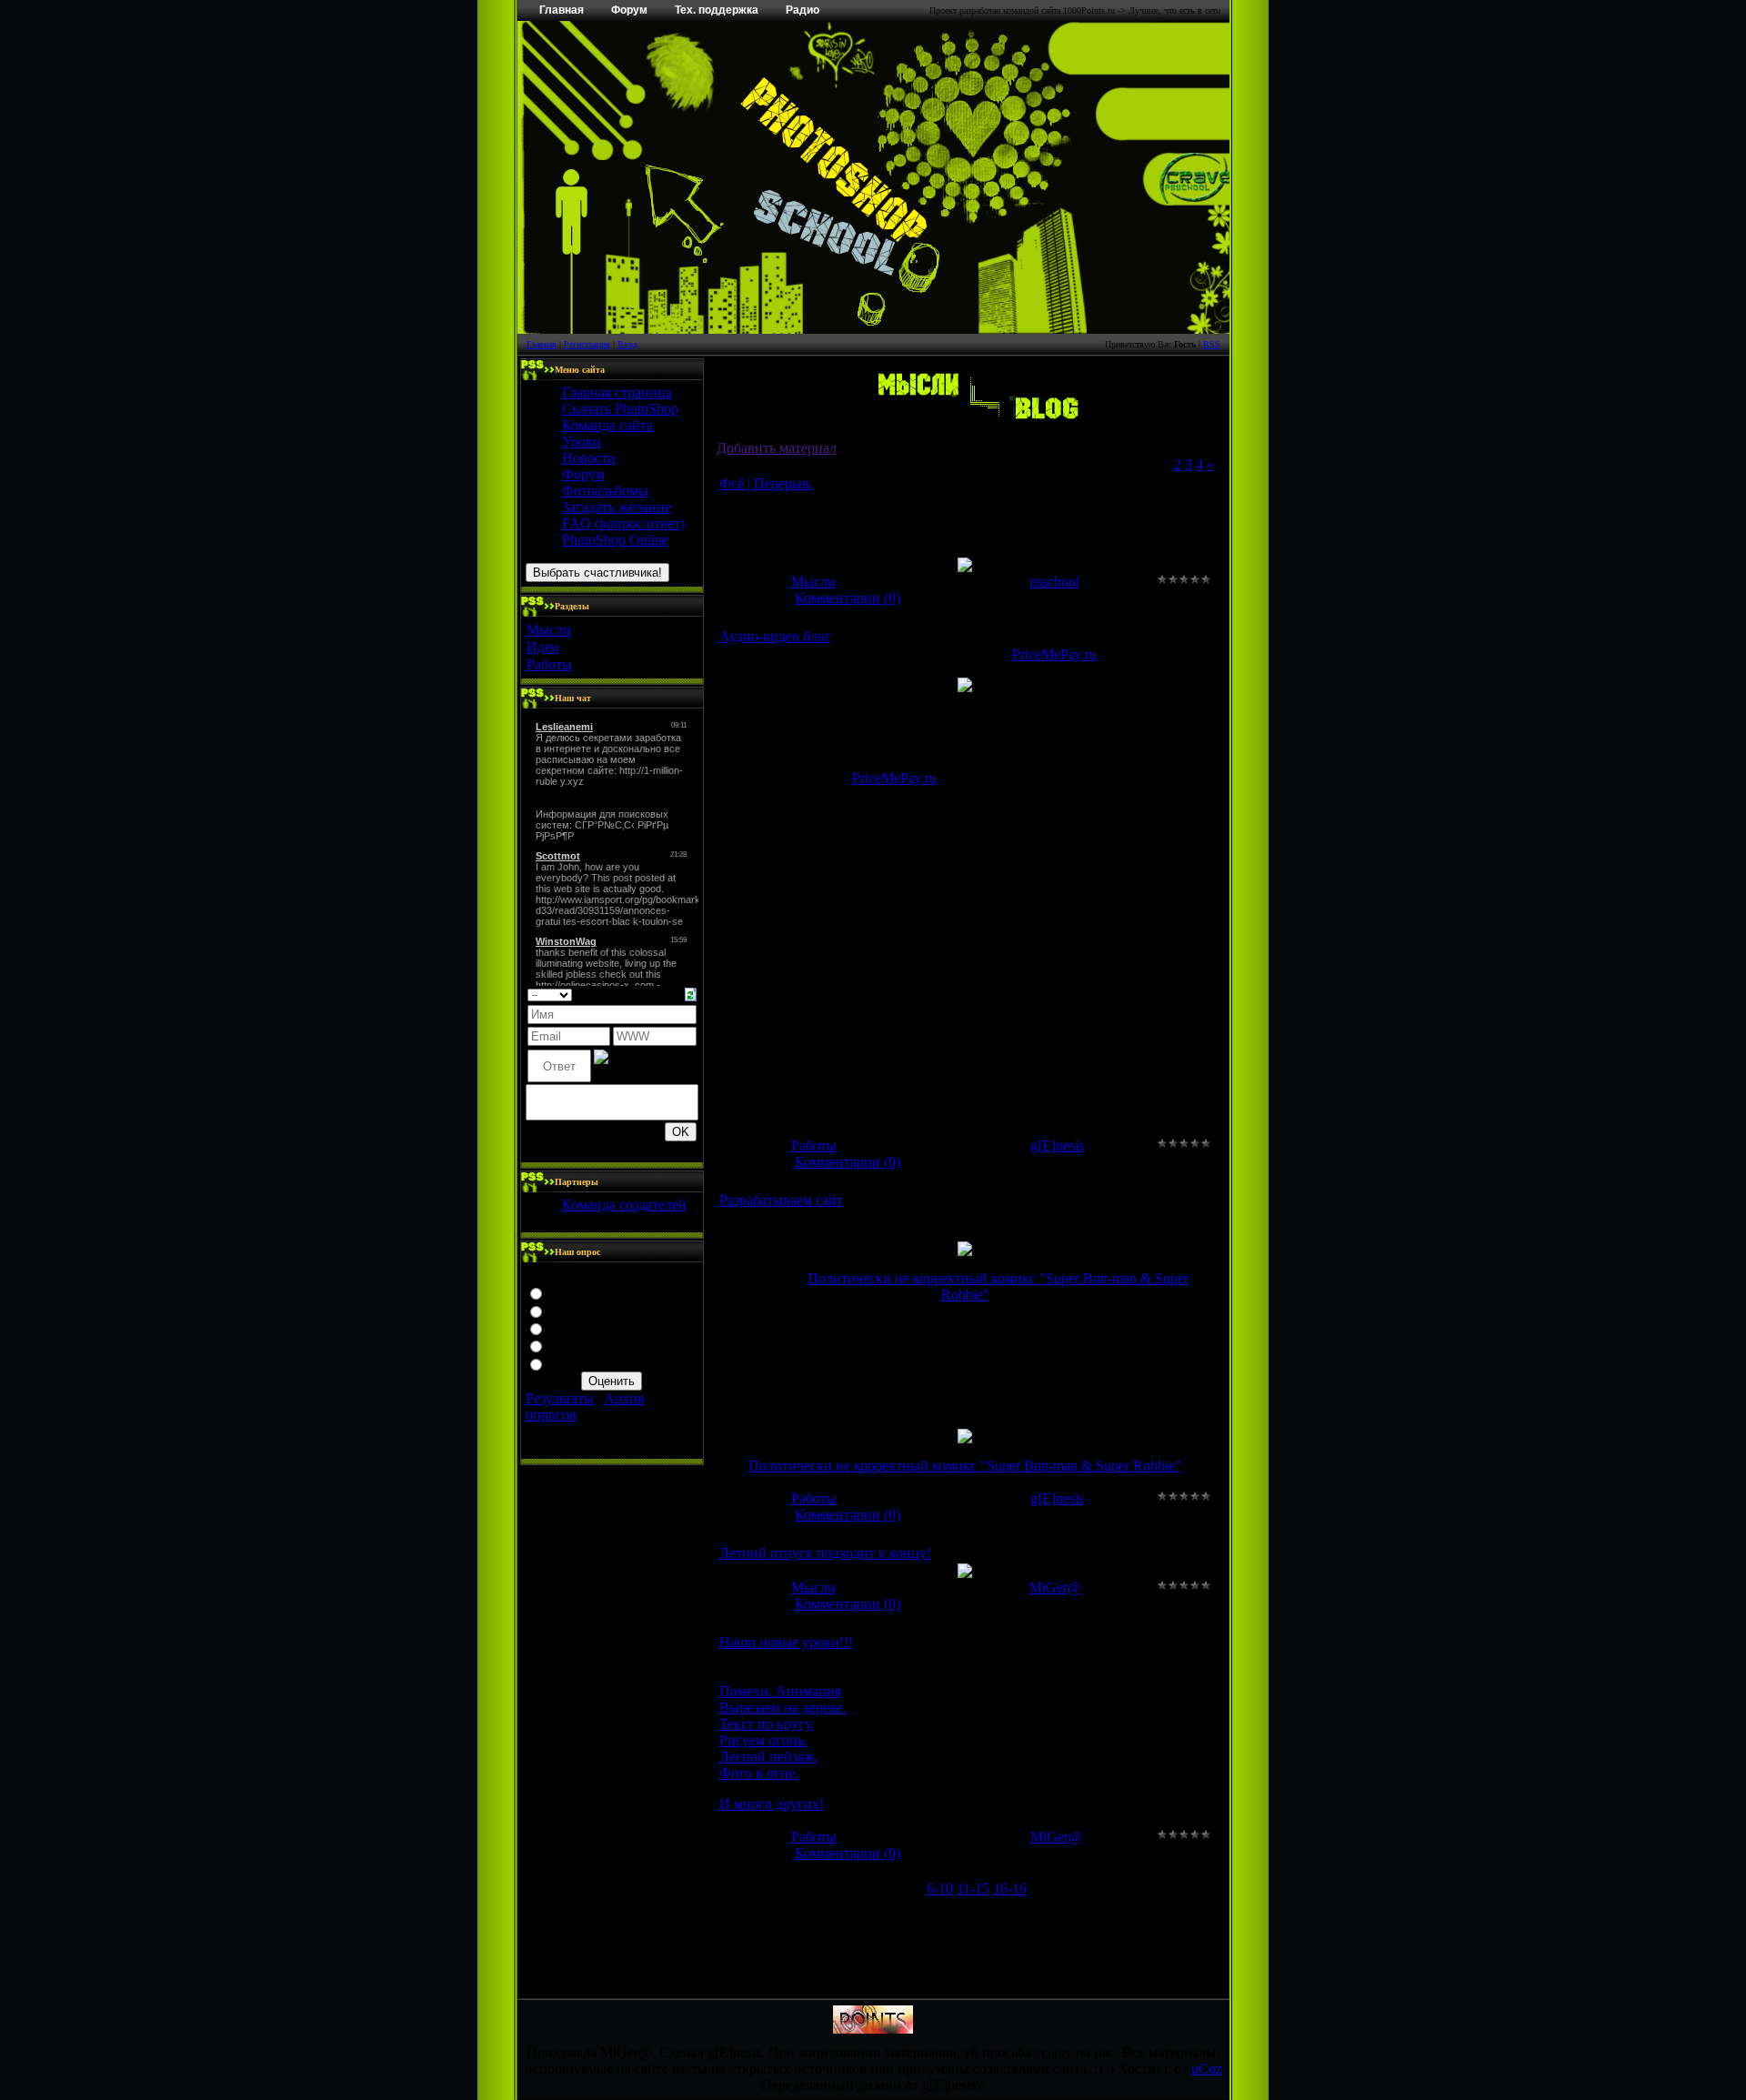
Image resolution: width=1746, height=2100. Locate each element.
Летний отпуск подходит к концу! (825, 1553)
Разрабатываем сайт (781, 1200)
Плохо (568, 1345)
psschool (1054, 582)
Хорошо (573, 1310)
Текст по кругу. (767, 1724)
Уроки (582, 442)
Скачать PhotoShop (620, 409)
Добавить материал (777, 448)
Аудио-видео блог (775, 636)
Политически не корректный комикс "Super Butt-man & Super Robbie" (965, 1466)
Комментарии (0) (848, 598)
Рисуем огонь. (763, 1740)
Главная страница (617, 392)
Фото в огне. (759, 1773)
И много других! (772, 1804)
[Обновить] (691, 993)
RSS (1212, 344)
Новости (589, 458)
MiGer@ (1055, 1588)
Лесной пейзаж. (768, 1757)
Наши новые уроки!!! (786, 1642)
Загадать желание (617, 507)
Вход (627, 344)
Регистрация (587, 344)
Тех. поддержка (717, 10)
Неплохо (575, 1327)
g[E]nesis (1057, 1145)
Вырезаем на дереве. (783, 1708)
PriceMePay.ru (1054, 654)
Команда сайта (607, 425)
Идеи (543, 647)
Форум (629, 10)
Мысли (549, 630)
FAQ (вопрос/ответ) (623, 523)
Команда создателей (624, 1205)
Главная (562, 10)
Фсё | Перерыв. (766, 483)
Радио (803, 10)
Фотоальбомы (605, 491)
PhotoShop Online (615, 540)
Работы (549, 664)
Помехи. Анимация (780, 1691)
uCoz (1207, 2069)
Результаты (560, 1398)
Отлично (576, 1292)
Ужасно (572, 1363)
